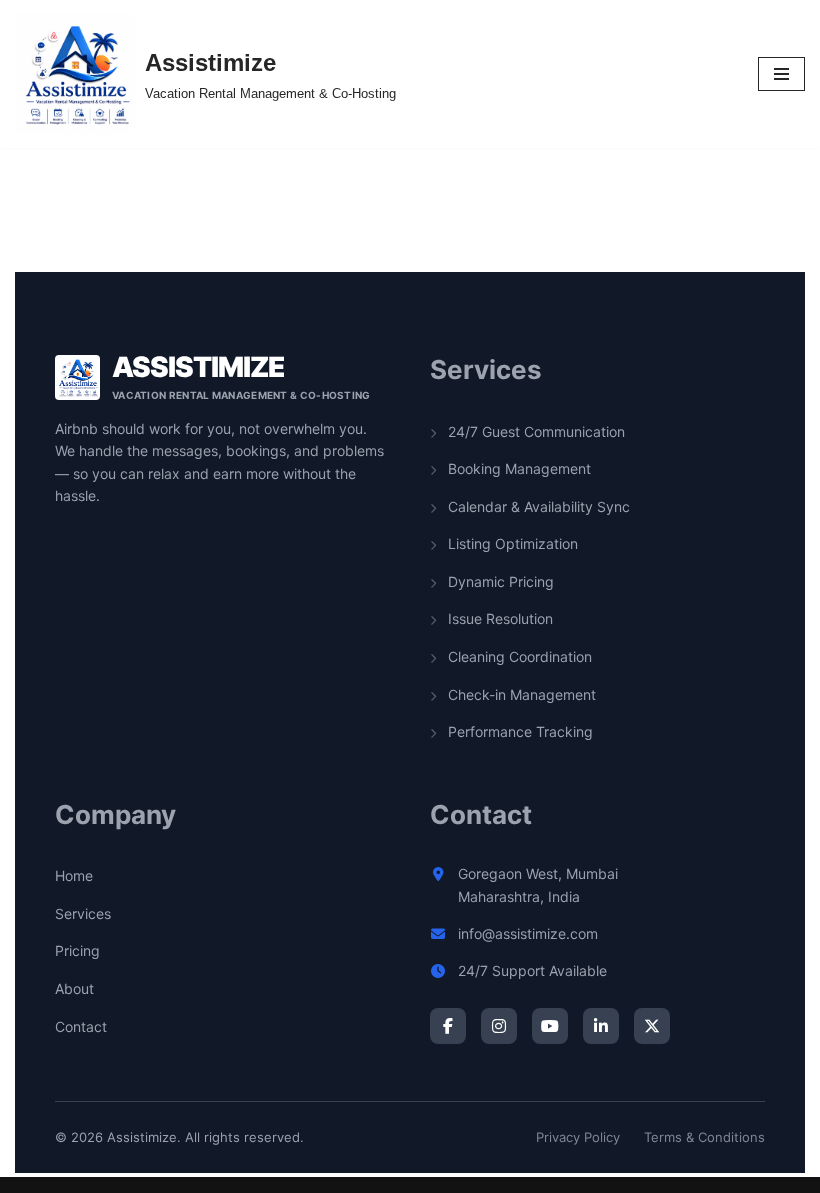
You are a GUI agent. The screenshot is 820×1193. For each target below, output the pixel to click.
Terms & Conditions (704, 1137)
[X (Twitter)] (652, 1026)
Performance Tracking (518, 731)
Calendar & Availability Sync (537, 506)
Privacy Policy (578, 1137)
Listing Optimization (511, 543)
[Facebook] (448, 1026)
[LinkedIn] (601, 1026)
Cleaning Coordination (518, 656)
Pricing (77, 950)
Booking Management (517, 468)
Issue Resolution (498, 618)
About (74, 988)
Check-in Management (520, 694)
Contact (81, 1026)
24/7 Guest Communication (534, 431)
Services (83, 913)
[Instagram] (499, 1026)
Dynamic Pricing (499, 581)
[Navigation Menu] (781, 74)
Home (74, 875)
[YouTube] (550, 1026)
